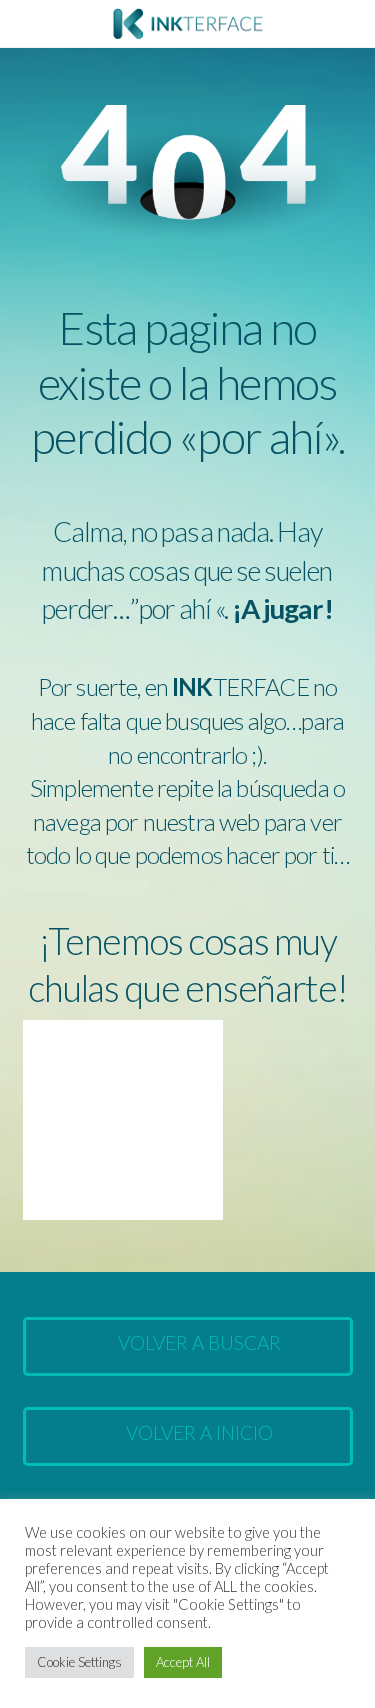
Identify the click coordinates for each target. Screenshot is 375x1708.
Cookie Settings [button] (79, 1662)
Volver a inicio (199, 1432)
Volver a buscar (199, 1342)
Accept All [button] (183, 1662)
